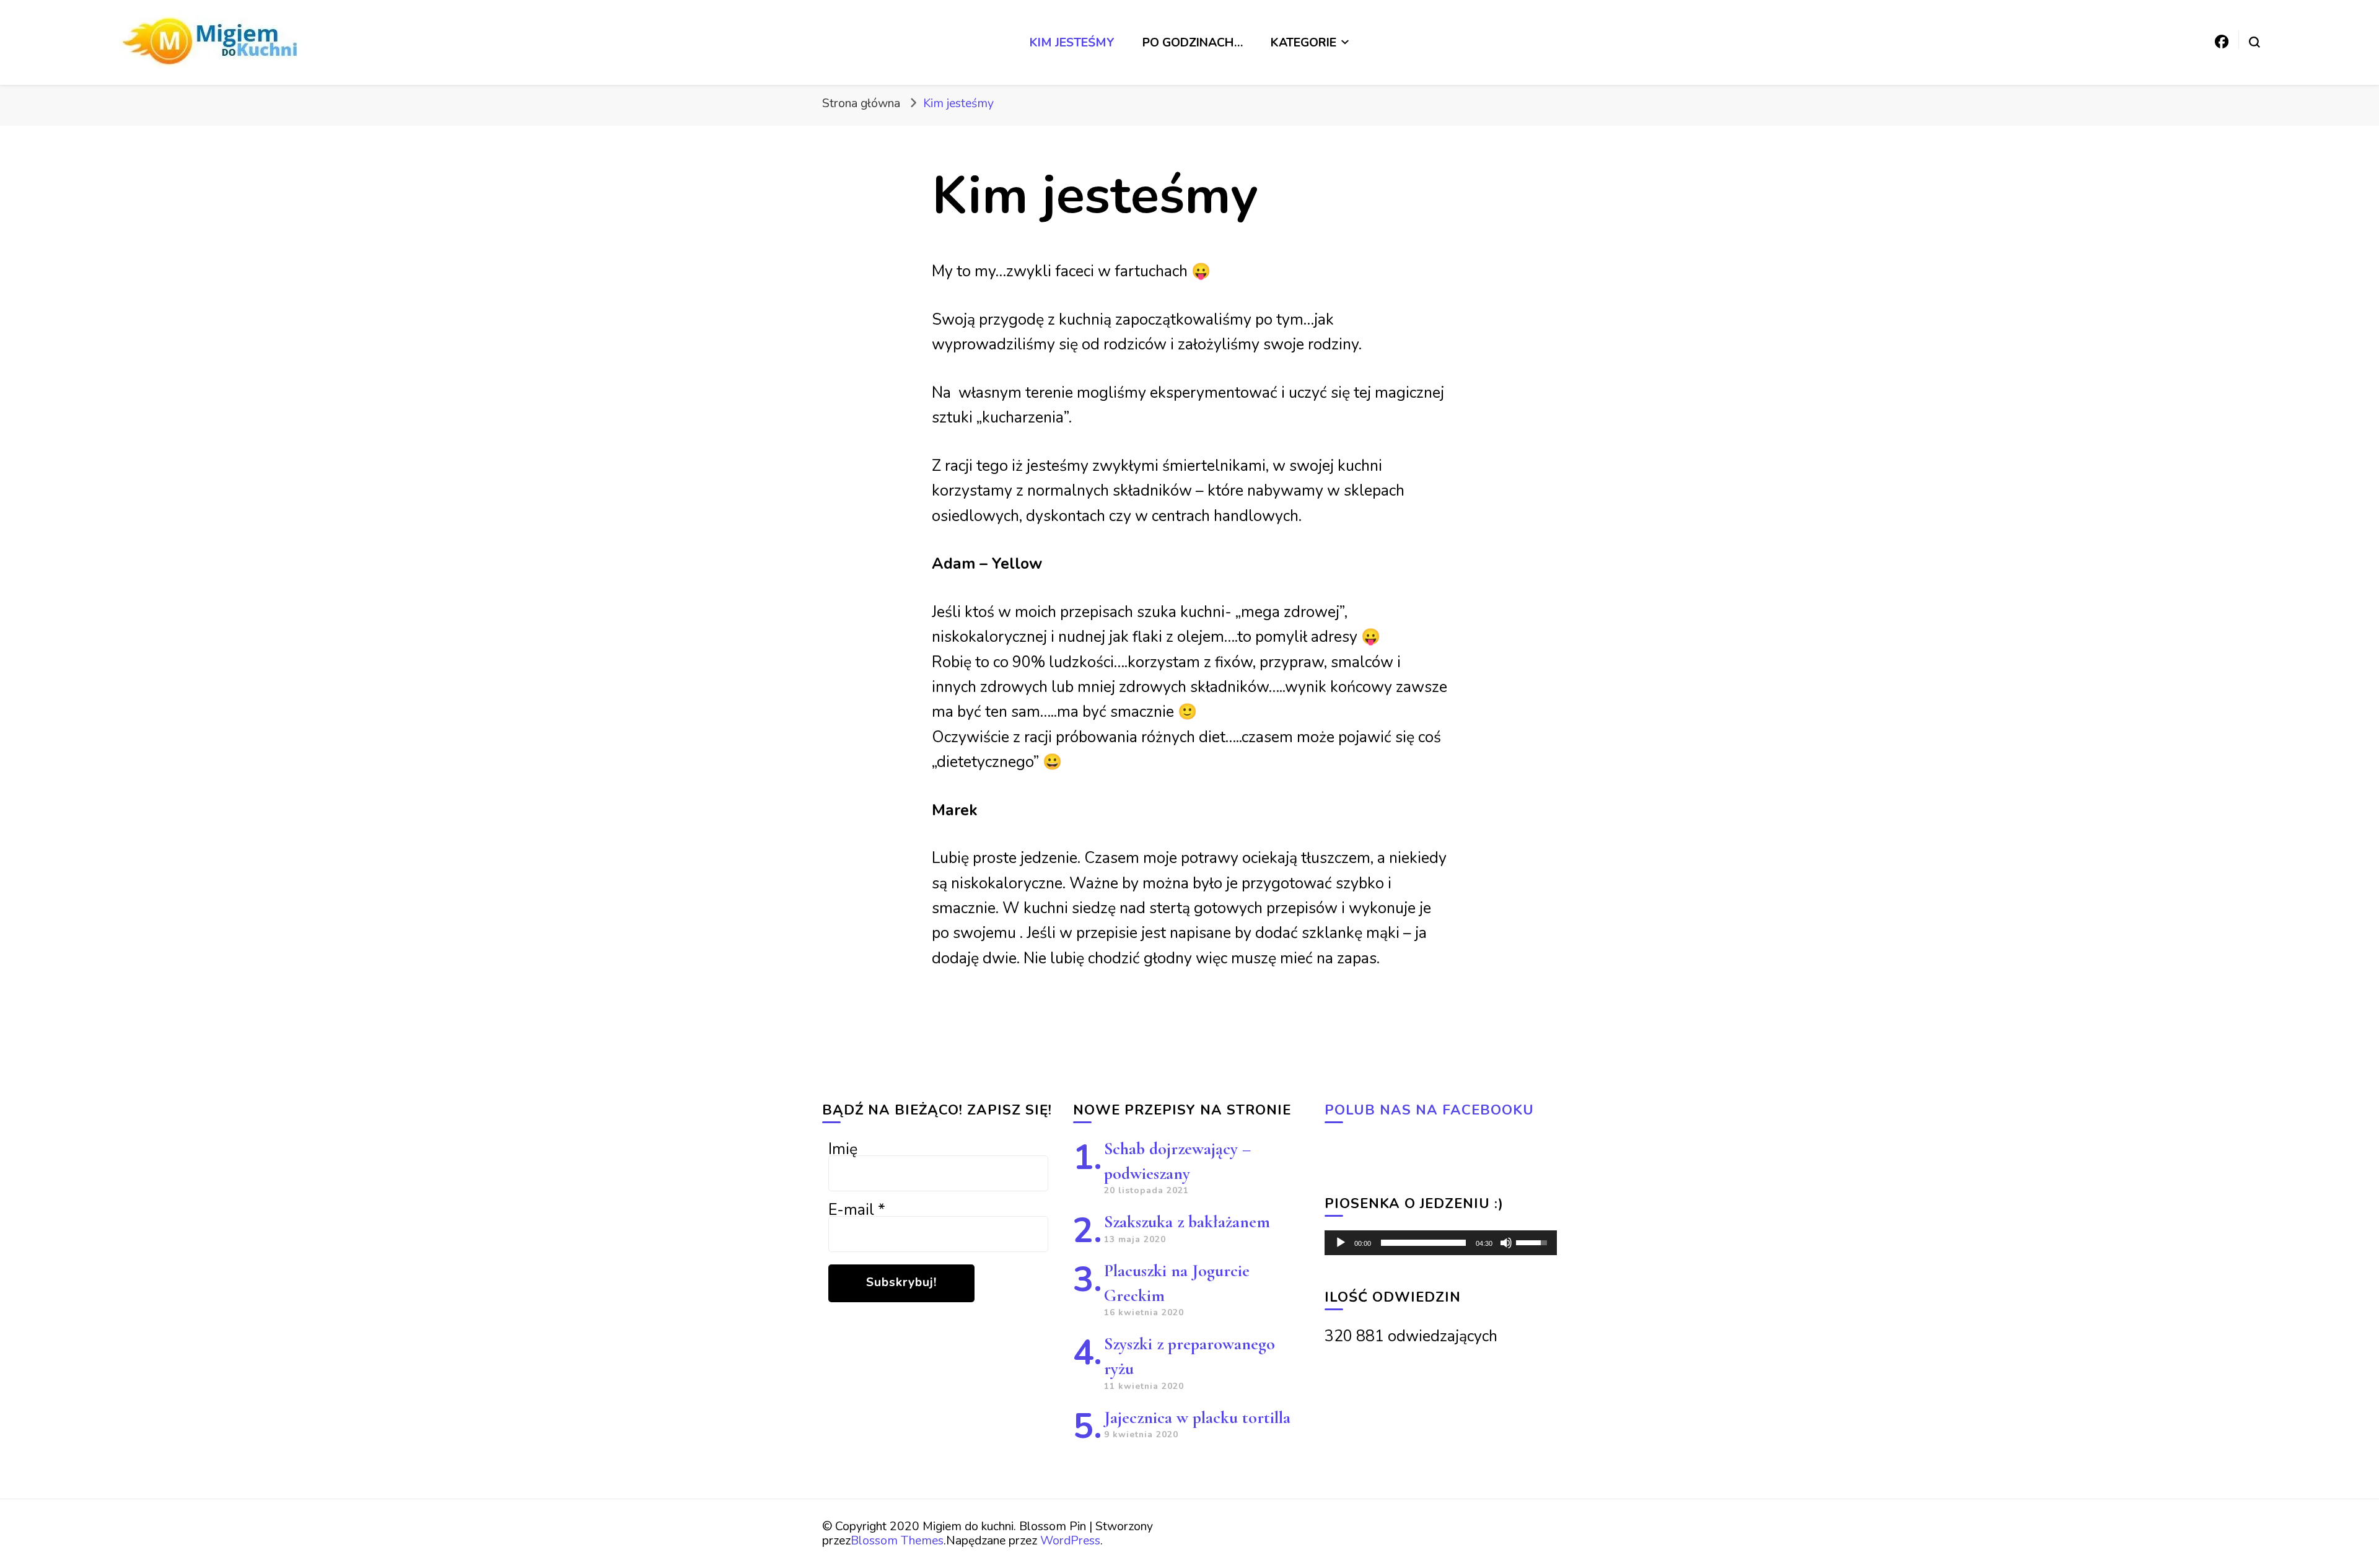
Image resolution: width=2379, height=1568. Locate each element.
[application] (1441, 1243)
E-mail (857, 1210)
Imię (843, 1149)
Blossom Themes (897, 1540)
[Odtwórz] (1341, 1243)
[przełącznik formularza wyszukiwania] (2254, 42)
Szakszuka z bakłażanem (1187, 1222)
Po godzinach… (1193, 42)
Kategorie (1303, 42)
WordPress (1070, 1540)
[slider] (1423, 1243)
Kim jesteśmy (1072, 42)
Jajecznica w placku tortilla (1197, 1417)
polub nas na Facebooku (1429, 1110)
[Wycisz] (1506, 1243)
